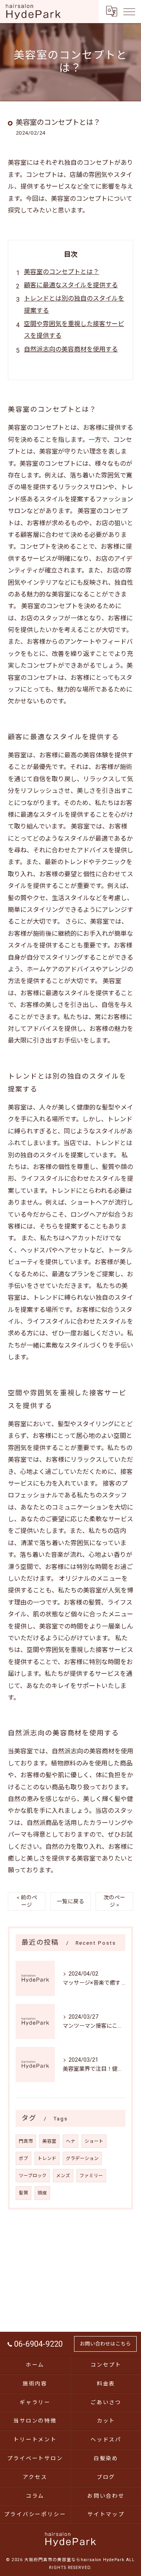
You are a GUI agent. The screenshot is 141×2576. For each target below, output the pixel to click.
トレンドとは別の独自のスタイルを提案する (74, 304)
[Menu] (129, 11)
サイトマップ (106, 2514)
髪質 (23, 2193)
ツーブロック (33, 2176)
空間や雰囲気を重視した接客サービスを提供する (74, 330)
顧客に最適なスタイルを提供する (71, 285)
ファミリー (91, 2176)
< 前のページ (27, 1901)
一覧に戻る (70, 1901)
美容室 (49, 2141)
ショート (94, 2141)
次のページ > (114, 1901)
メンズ (63, 2176)
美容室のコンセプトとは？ (61, 272)
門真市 (26, 2141)
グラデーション (82, 2158)
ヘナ (70, 2141)
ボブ (23, 2158)
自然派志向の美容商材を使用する (71, 349)
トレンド (47, 2158)
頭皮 (42, 2193)
